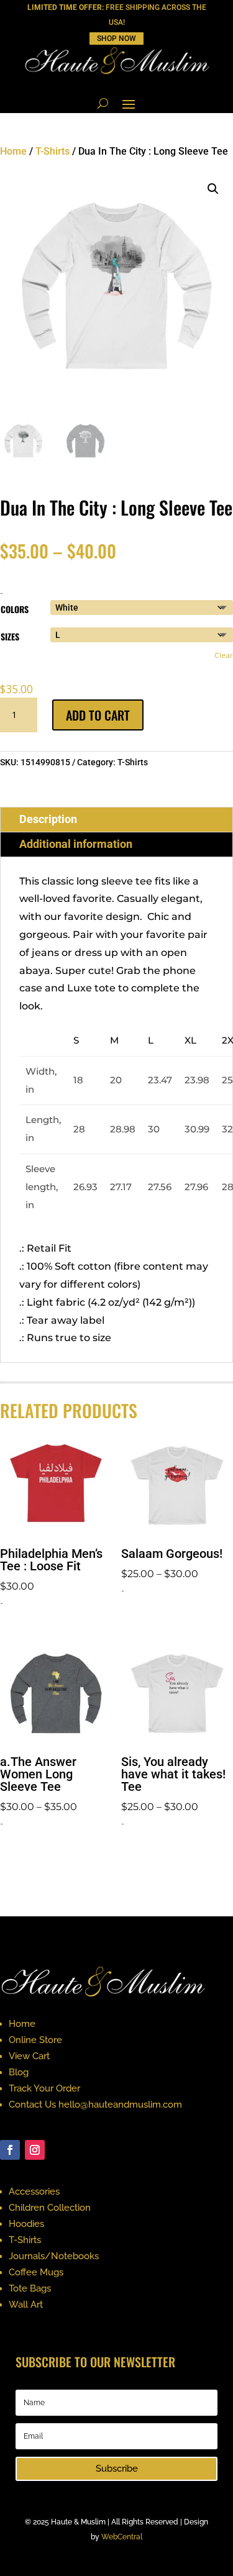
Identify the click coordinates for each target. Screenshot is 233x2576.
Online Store (35, 2040)
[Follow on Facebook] (10, 2150)
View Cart (29, 2056)
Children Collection (50, 2208)
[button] (213, 189)
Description (48, 819)
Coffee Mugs (36, 2272)
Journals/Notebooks (54, 2256)
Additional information (76, 844)
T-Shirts (53, 151)
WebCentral (122, 2537)
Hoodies (26, 2224)
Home (13, 151)
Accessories (34, 2191)
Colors (15, 609)
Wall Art (26, 2305)
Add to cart (98, 715)
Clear (224, 655)
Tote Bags (30, 2288)
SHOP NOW (116, 39)
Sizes (10, 636)
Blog (19, 2072)
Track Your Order (44, 2088)
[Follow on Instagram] (35, 2150)
